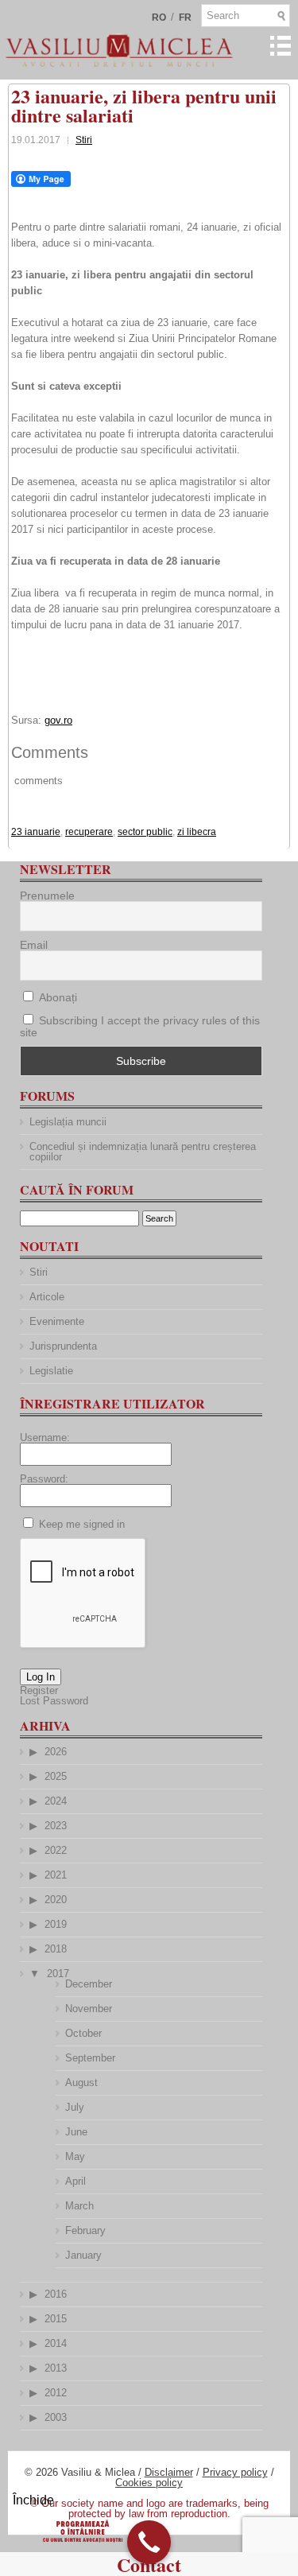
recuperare (89, 832)
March (79, 2206)
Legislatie (51, 1371)
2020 (56, 1900)
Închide (33, 2500)
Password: (44, 1479)
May (75, 2156)
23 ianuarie (36, 832)
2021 (56, 1875)
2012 (56, 2393)
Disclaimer (169, 2472)
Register (39, 1690)
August (81, 2083)
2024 (56, 1801)
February (85, 2230)
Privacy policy (235, 2472)
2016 (56, 2294)
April (75, 2181)
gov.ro (58, 720)
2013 (56, 2368)
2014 (56, 2343)
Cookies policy (149, 2483)
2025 (56, 1776)
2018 (56, 1949)
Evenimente (57, 1321)
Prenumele (47, 896)
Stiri (84, 140)
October (83, 2033)
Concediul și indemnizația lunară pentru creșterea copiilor (143, 1152)
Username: (45, 1438)
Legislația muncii (68, 1122)
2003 (56, 2417)
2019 (56, 1924)
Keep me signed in (82, 1524)
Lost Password (54, 1701)
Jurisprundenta (63, 1346)
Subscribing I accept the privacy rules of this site (140, 1026)
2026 (56, 1752)
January (83, 2255)
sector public (145, 832)
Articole (47, 1297)
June (76, 2132)
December (89, 1984)
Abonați (56, 997)
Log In (41, 1677)
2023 (56, 1826)
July (75, 2107)
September (90, 2058)
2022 (56, 1850)
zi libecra (197, 832)
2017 (58, 1974)
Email (34, 945)
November (89, 2009)
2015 (56, 2319)
